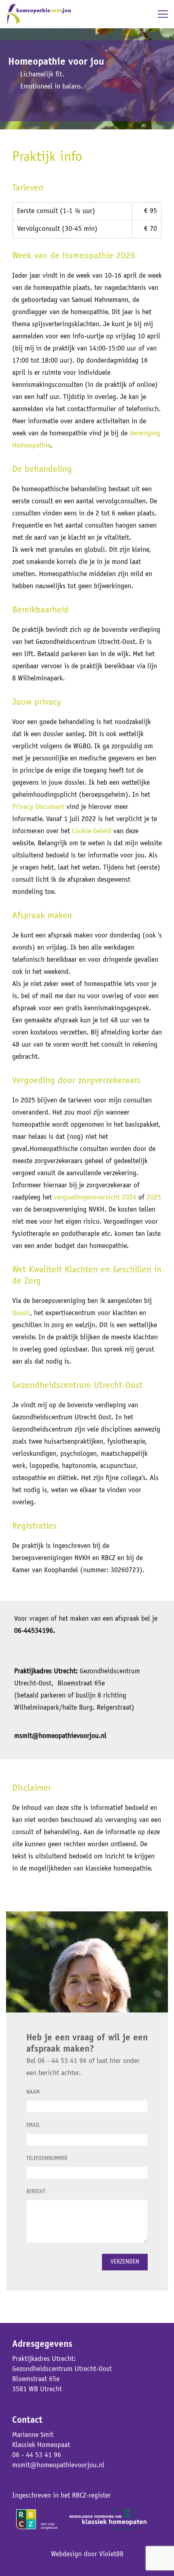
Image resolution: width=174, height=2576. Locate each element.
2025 (154, 1198)
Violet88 (111, 2555)
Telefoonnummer (47, 2159)
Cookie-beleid (92, 832)
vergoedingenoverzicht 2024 (95, 1198)
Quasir (21, 1313)
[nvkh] (108, 2515)
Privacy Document (38, 807)
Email (33, 2126)
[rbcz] (38, 2515)
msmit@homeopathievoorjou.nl (58, 2466)
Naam (33, 2092)
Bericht (36, 2192)
